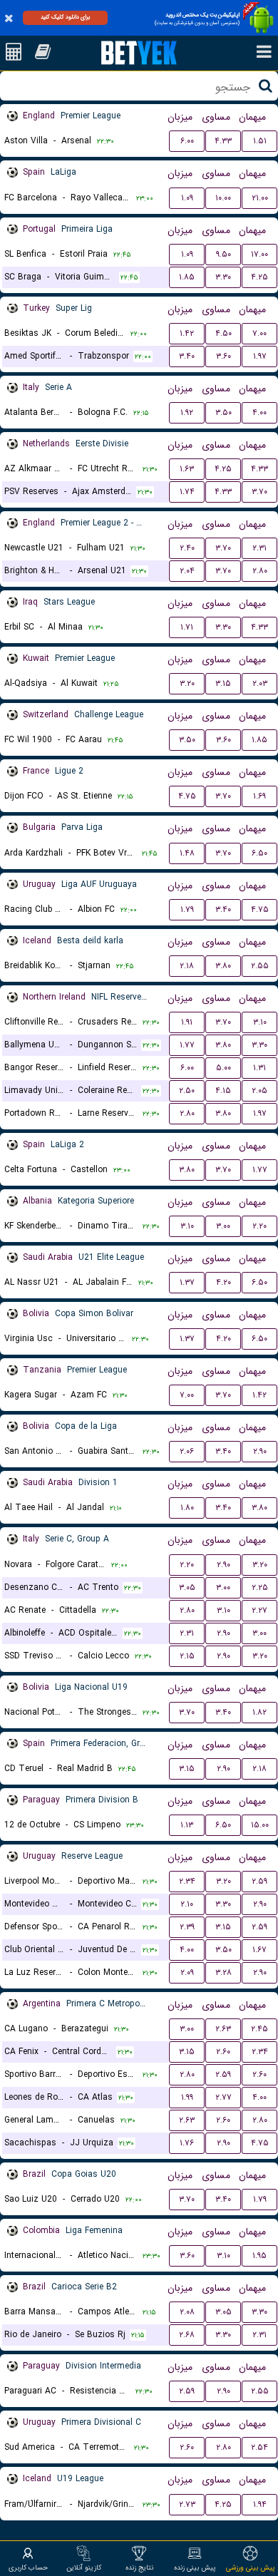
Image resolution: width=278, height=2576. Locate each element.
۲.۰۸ (187, 2312)
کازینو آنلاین (84, 2567)
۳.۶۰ (223, 356)
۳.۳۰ (223, 277)
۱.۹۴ (260, 2504)
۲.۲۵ (260, 1587)
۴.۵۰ (223, 333)
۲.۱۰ (187, 1904)
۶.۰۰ (187, 141)
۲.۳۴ (187, 1881)
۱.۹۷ (260, 356)
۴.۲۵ (259, 277)
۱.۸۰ (187, 1508)
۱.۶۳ (187, 469)
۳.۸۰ (223, 966)
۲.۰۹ (187, 1972)
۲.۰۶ (187, 1451)
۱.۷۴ (187, 492)
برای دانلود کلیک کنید (65, 17)
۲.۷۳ (187, 2504)
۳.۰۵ (187, 1587)
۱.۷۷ (187, 1045)
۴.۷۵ (187, 796)
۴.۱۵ (223, 1091)
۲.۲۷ (259, 1610)
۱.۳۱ (259, 1068)
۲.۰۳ (260, 683)
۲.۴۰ (187, 548)
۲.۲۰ (259, 1226)
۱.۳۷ (187, 1282)
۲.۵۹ (259, 1881)
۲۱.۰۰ (260, 198)
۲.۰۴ (187, 571)
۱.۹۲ (187, 412)
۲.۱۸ (187, 966)
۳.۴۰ (187, 356)
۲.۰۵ (259, 1091)
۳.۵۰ (223, 412)
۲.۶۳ (223, 2029)
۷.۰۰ (259, 333)
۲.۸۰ (260, 571)
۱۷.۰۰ (259, 254)
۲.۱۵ (187, 1656)
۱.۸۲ (259, 1712)
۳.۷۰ (259, 492)
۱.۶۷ (259, 1950)
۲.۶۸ (187, 2335)
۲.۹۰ (260, 1451)
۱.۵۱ (260, 141)
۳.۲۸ (223, 1972)
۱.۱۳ (187, 1825)
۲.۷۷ (223, 2097)
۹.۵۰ (223, 254)
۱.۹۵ (259, 2256)
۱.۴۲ (187, 333)
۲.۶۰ (223, 2052)
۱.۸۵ (187, 277)
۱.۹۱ (187, 1022)
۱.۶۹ (259, 796)
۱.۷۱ (187, 627)
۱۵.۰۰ (260, 1825)
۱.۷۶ (187, 2143)
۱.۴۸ (187, 853)
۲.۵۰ (187, 1091)
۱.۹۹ (187, 2097)
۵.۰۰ (223, 1068)
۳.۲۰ (187, 683)
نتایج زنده (139, 2567)
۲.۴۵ (259, 2029)
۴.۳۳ (223, 141)
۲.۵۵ (260, 966)
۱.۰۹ (187, 198)
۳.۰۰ (223, 1226)
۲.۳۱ (259, 548)
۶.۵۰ (259, 853)
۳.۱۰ (260, 1022)
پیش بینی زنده (195, 2567)
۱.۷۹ (187, 909)
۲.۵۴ (259, 2447)
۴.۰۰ (259, 412)
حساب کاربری (28, 2567)
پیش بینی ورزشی (251, 2567)
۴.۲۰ (223, 1282)
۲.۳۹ (187, 1927)
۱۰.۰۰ (223, 198)
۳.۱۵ (223, 683)
